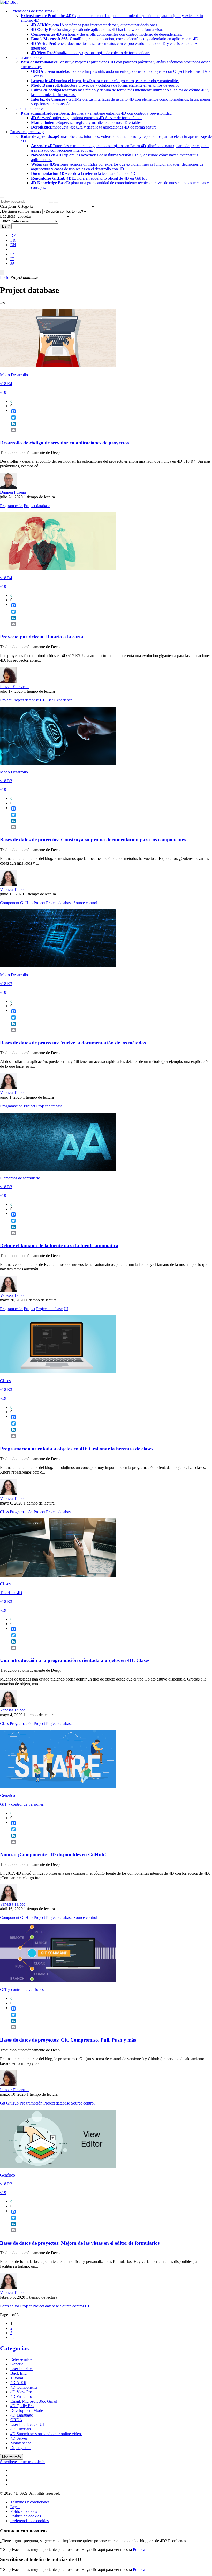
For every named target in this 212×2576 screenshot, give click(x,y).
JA (13, 263)
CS (13, 254)
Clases (5, 1381)
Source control (85, 903)
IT (12, 259)
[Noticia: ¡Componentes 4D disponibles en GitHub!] (58, 1787)
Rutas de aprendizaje (27, 132)
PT (13, 249)
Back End (18, 2373)
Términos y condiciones (30, 2502)
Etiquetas (7, 216)
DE (13, 235)
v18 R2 (6, 2184)
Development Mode (27, 2410)
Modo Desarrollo (14, 375)
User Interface (22, 2369)
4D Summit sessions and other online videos (46, 2434)
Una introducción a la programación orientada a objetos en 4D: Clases (75, 1660)
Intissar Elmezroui (15, 687)
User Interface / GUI (27, 2424)
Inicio (5, 278)
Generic (17, 2364)
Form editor (10, 2306)
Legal (15, 2507)
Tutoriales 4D (11, 1593)
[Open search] (2, 198)
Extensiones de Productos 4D (34, 11)
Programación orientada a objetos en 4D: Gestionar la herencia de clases (77, 1449)
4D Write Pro (21, 2397)
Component (10, 903)
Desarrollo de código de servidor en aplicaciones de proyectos (64, 443)
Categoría (8, 206)
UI (42, 700)
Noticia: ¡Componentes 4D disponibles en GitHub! (53, 1855)
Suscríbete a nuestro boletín (22, 2462)
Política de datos (24, 2511)
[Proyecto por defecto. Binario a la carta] (58, 569)
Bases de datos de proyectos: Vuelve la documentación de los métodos (73, 1043)
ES (6, 226)
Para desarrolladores (27, 57)
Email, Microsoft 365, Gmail (34, 2401)
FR (13, 240)
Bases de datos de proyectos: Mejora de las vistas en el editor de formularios (80, 2243)
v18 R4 (6, 384)
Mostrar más (12, 2457)
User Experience (59, 700)
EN (13, 245)
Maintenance (21, 2443)
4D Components (24, 2387)
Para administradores (27, 109)
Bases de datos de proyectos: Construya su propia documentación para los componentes (93, 840)
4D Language (22, 2415)
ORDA (16, 2420)
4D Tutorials (21, 2429)
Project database (37, 506)
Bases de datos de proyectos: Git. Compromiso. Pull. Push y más (68, 2040)
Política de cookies (26, 2516)
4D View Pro (21, 2392)
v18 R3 (6, 781)
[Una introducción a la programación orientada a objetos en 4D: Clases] (58, 1575)
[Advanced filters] (51, 203)
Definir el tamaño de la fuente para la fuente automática (59, 1246)
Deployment (20, 2448)
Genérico (7, 1795)
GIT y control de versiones (22, 1804)
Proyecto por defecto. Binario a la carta (42, 637)
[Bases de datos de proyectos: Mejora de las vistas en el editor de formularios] (58, 2166)
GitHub (26, 903)
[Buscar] (56, 203)
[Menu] (2, 273)
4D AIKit (18, 2383)
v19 (3, 392)
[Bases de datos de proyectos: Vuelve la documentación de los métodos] (58, 966)
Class (4, 1512)
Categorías (14, 2348)
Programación (11, 506)
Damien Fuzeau (13, 492)
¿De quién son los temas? (21, 211)
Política (139, 2550)
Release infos (21, 2359)
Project (6, 700)
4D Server (19, 2438)
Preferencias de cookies (29, 2521)
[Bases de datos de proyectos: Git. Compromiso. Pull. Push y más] (58, 1981)
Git (3, 2103)
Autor (5, 221)
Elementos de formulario (20, 1178)
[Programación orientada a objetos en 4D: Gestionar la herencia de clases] (58, 1372)
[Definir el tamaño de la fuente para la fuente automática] (58, 1169)
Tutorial (17, 2378)
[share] (11, 434)
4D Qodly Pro (22, 2406)
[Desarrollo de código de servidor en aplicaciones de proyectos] (58, 366)
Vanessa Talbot (12, 889)
